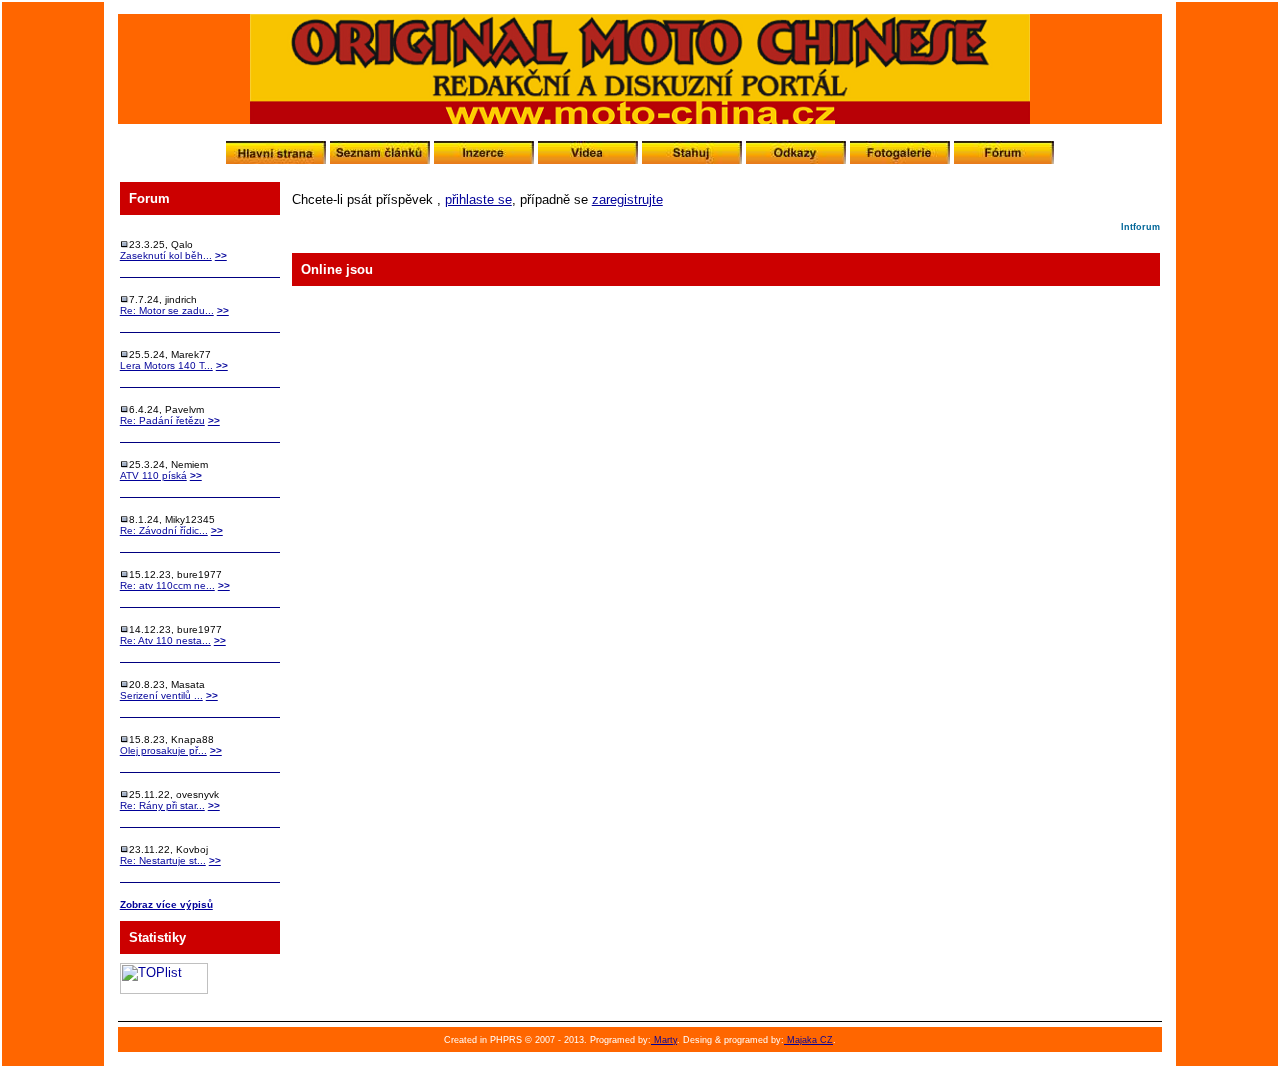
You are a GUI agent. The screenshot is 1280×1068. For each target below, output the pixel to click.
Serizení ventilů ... (161, 695)
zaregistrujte (627, 199)
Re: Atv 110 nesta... (165, 640)
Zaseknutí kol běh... (166, 255)
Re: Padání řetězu (162, 420)
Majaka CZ (808, 1040)
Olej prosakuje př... (163, 750)
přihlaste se (478, 199)
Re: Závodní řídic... (164, 530)
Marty (664, 1040)
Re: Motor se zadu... (167, 310)
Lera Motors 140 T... (166, 365)
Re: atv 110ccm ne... (167, 585)
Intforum (1140, 227)
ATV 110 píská (153, 475)
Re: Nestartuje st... (163, 860)
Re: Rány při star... (162, 805)
